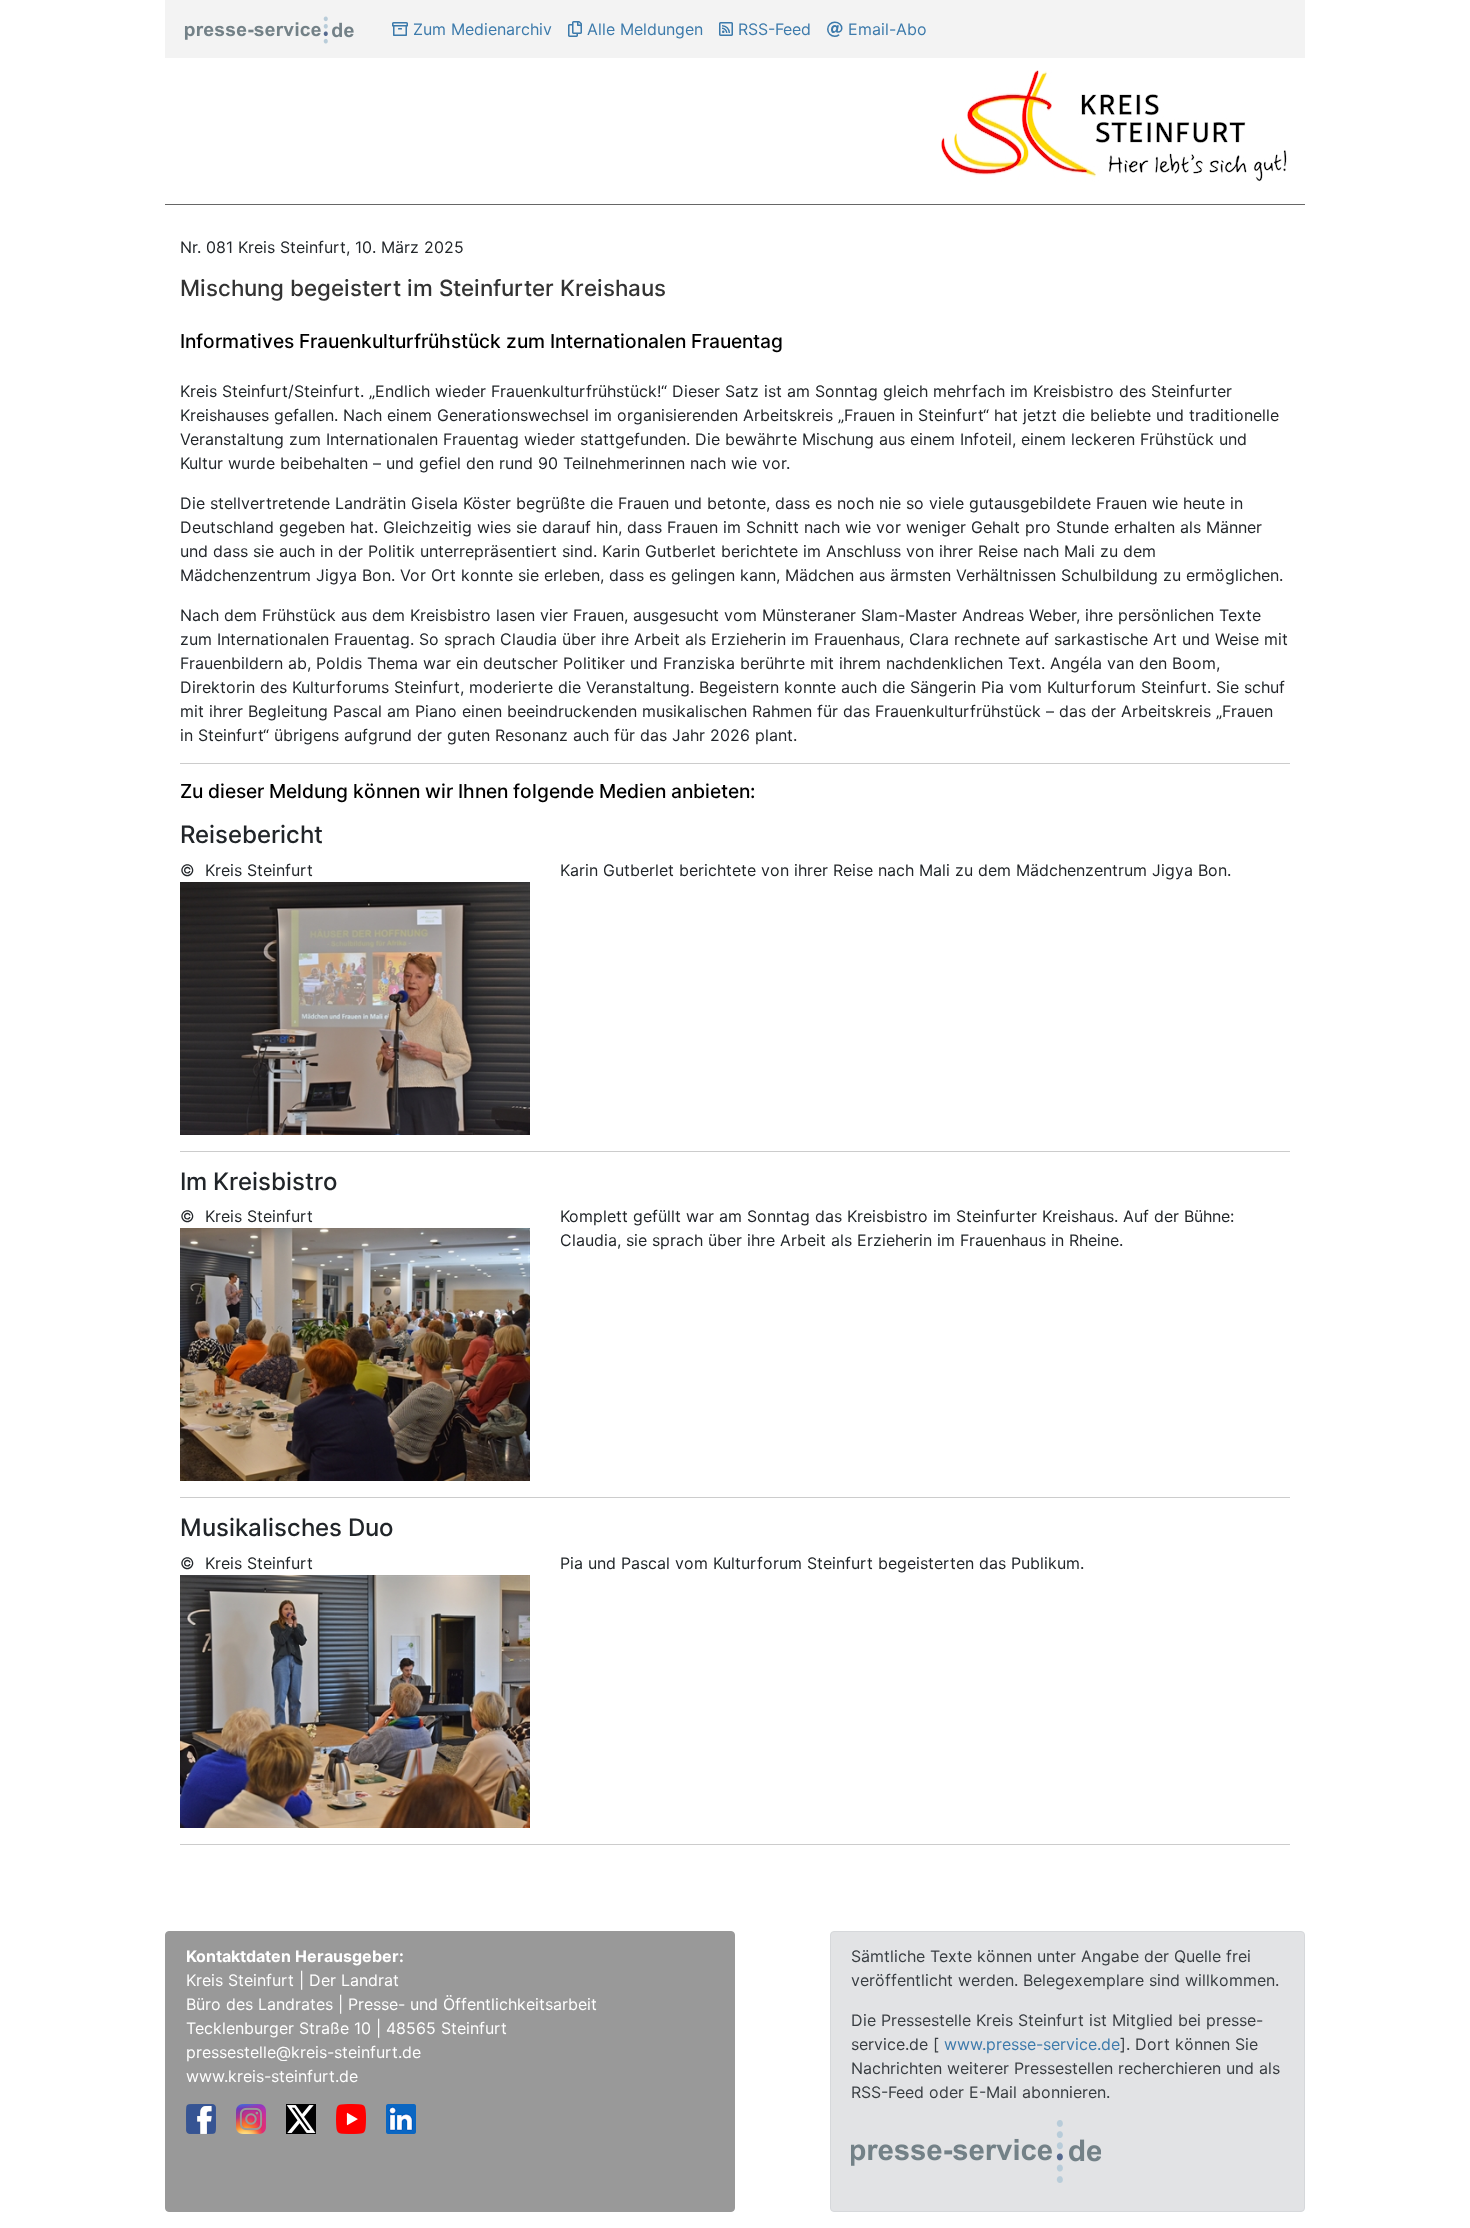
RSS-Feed (772, 29)
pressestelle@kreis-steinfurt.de (303, 2052)
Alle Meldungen (642, 29)
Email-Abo (885, 29)
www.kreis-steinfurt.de (272, 2076)
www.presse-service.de (1032, 2044)
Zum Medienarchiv (480, 29)
